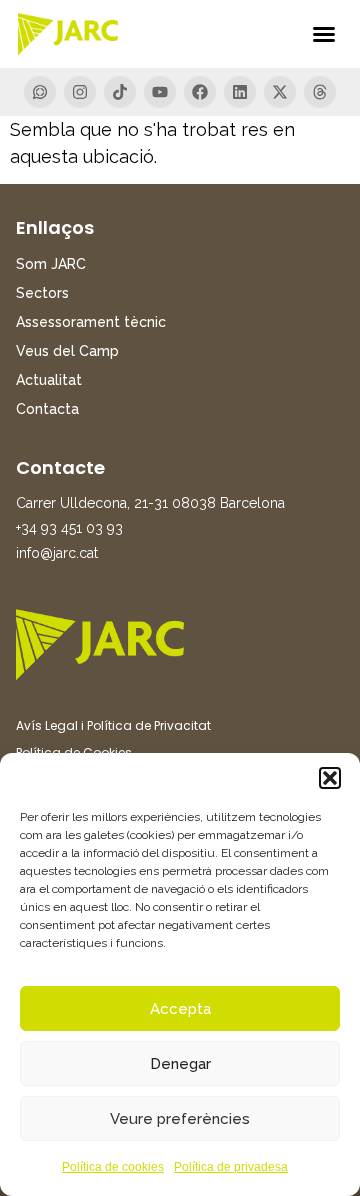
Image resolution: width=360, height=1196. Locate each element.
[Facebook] (200, 92)
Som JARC (51, 264)
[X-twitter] (280, 92)
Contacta (47, 409)
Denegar (180, 1064)
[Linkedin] (240, 92)
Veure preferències (180, 1119)
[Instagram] (80, 92)
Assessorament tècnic (91, 322)
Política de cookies (113, 1167)
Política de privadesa (231, 1167)
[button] (330, 778)
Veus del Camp (67, 351)
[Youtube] (160, 92)
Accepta (180, 1009)
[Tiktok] (120, 92)
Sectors (42, 293)
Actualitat (49, 380)
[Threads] (320, 92)
